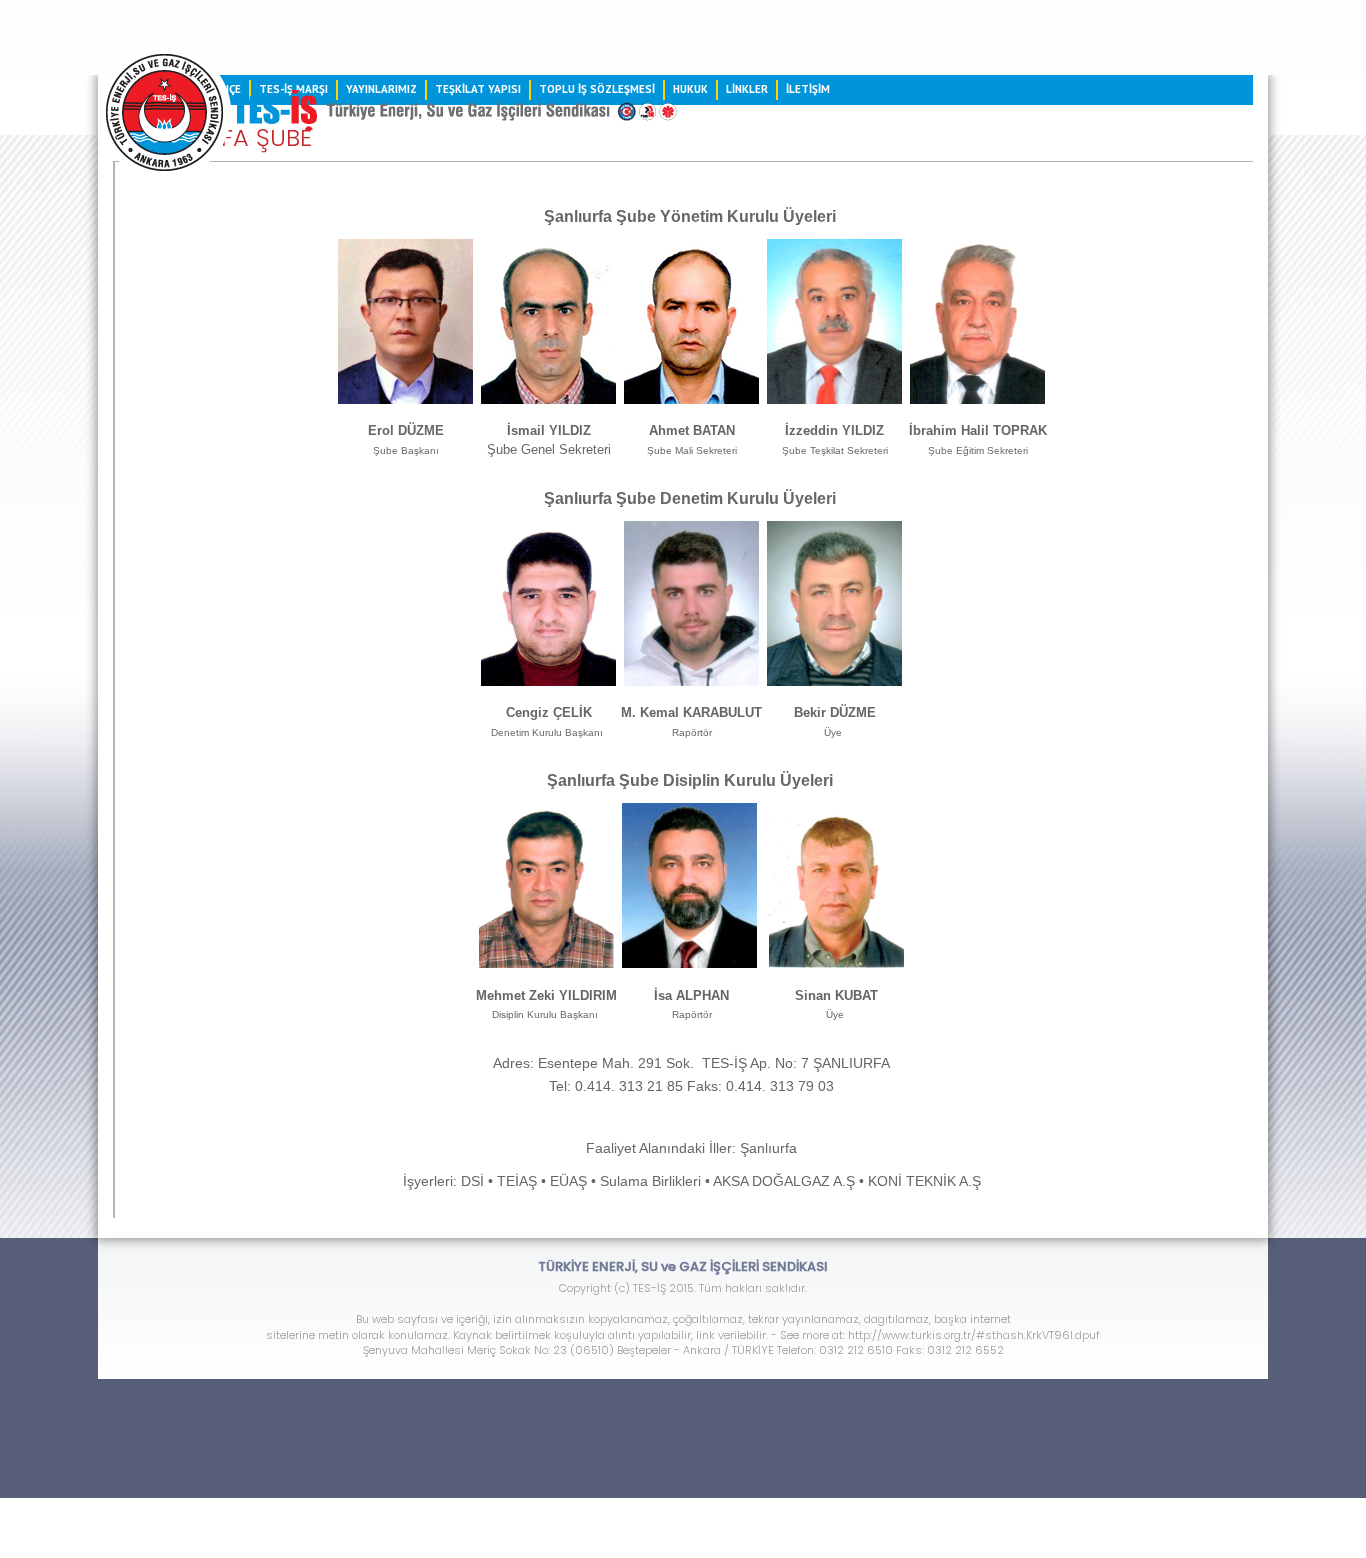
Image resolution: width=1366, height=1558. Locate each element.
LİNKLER (747, 89)
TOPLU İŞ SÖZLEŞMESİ (597, 89)
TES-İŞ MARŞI (293, 89)
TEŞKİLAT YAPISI (478, 89)
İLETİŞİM (808, 89)
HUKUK (690, 89)
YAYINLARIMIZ (381, 89)
